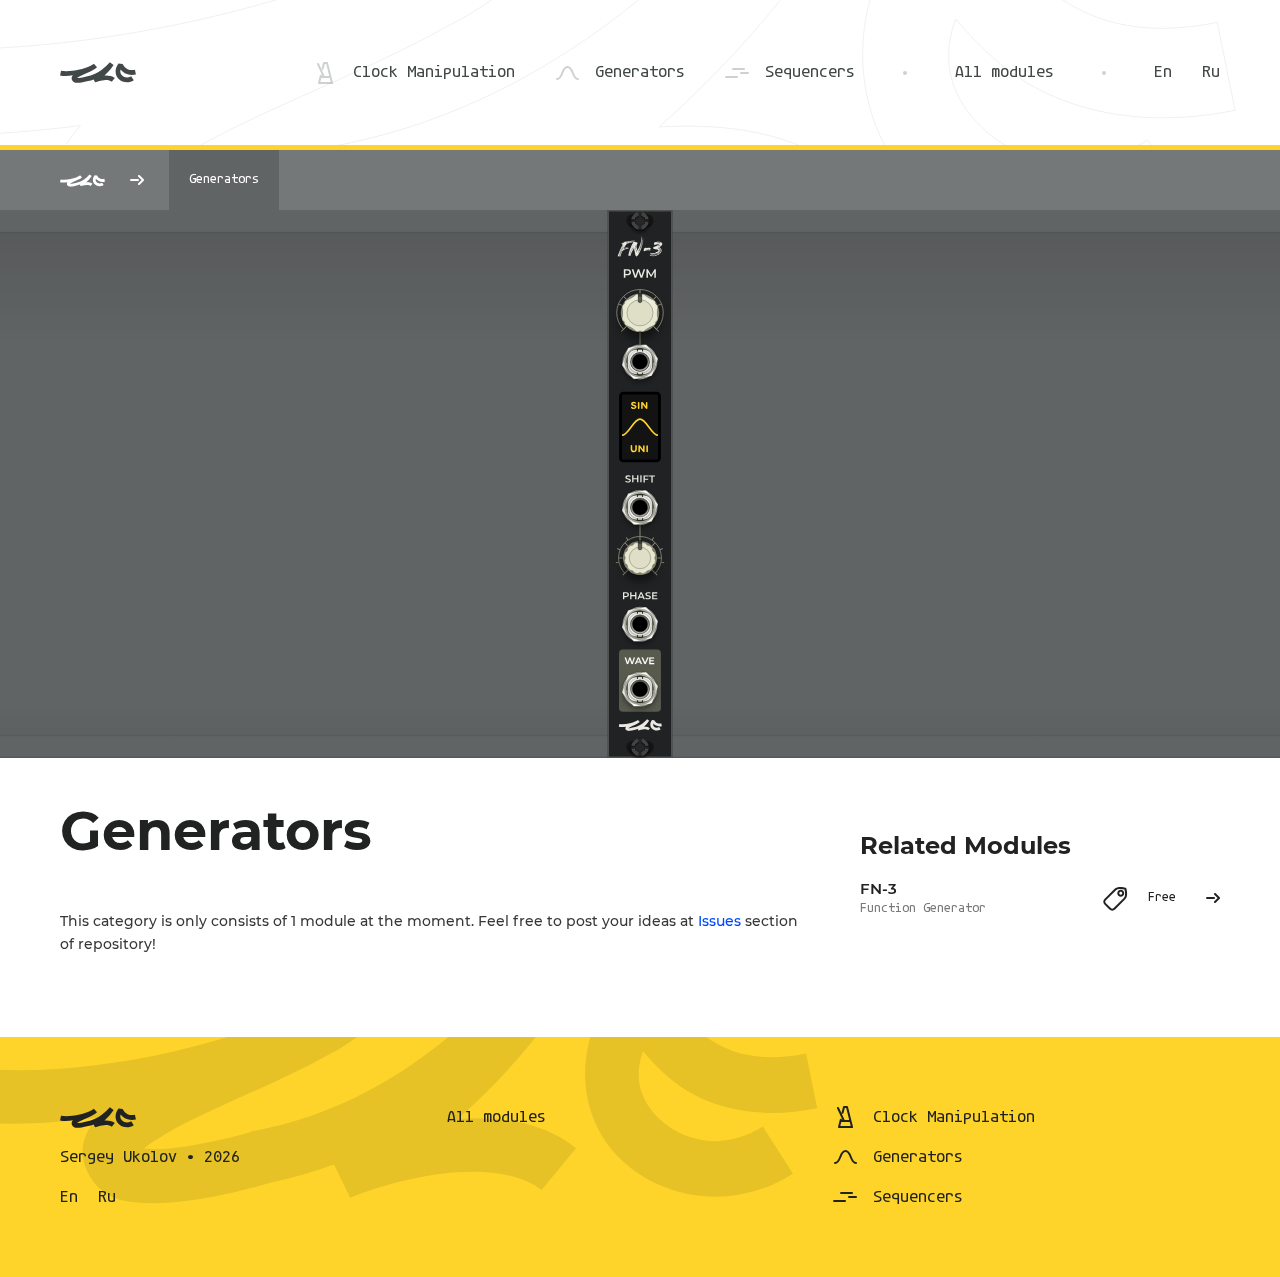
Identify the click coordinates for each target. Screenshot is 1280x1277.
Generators (224, 179)
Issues (719, 921)
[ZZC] (98, 73)
